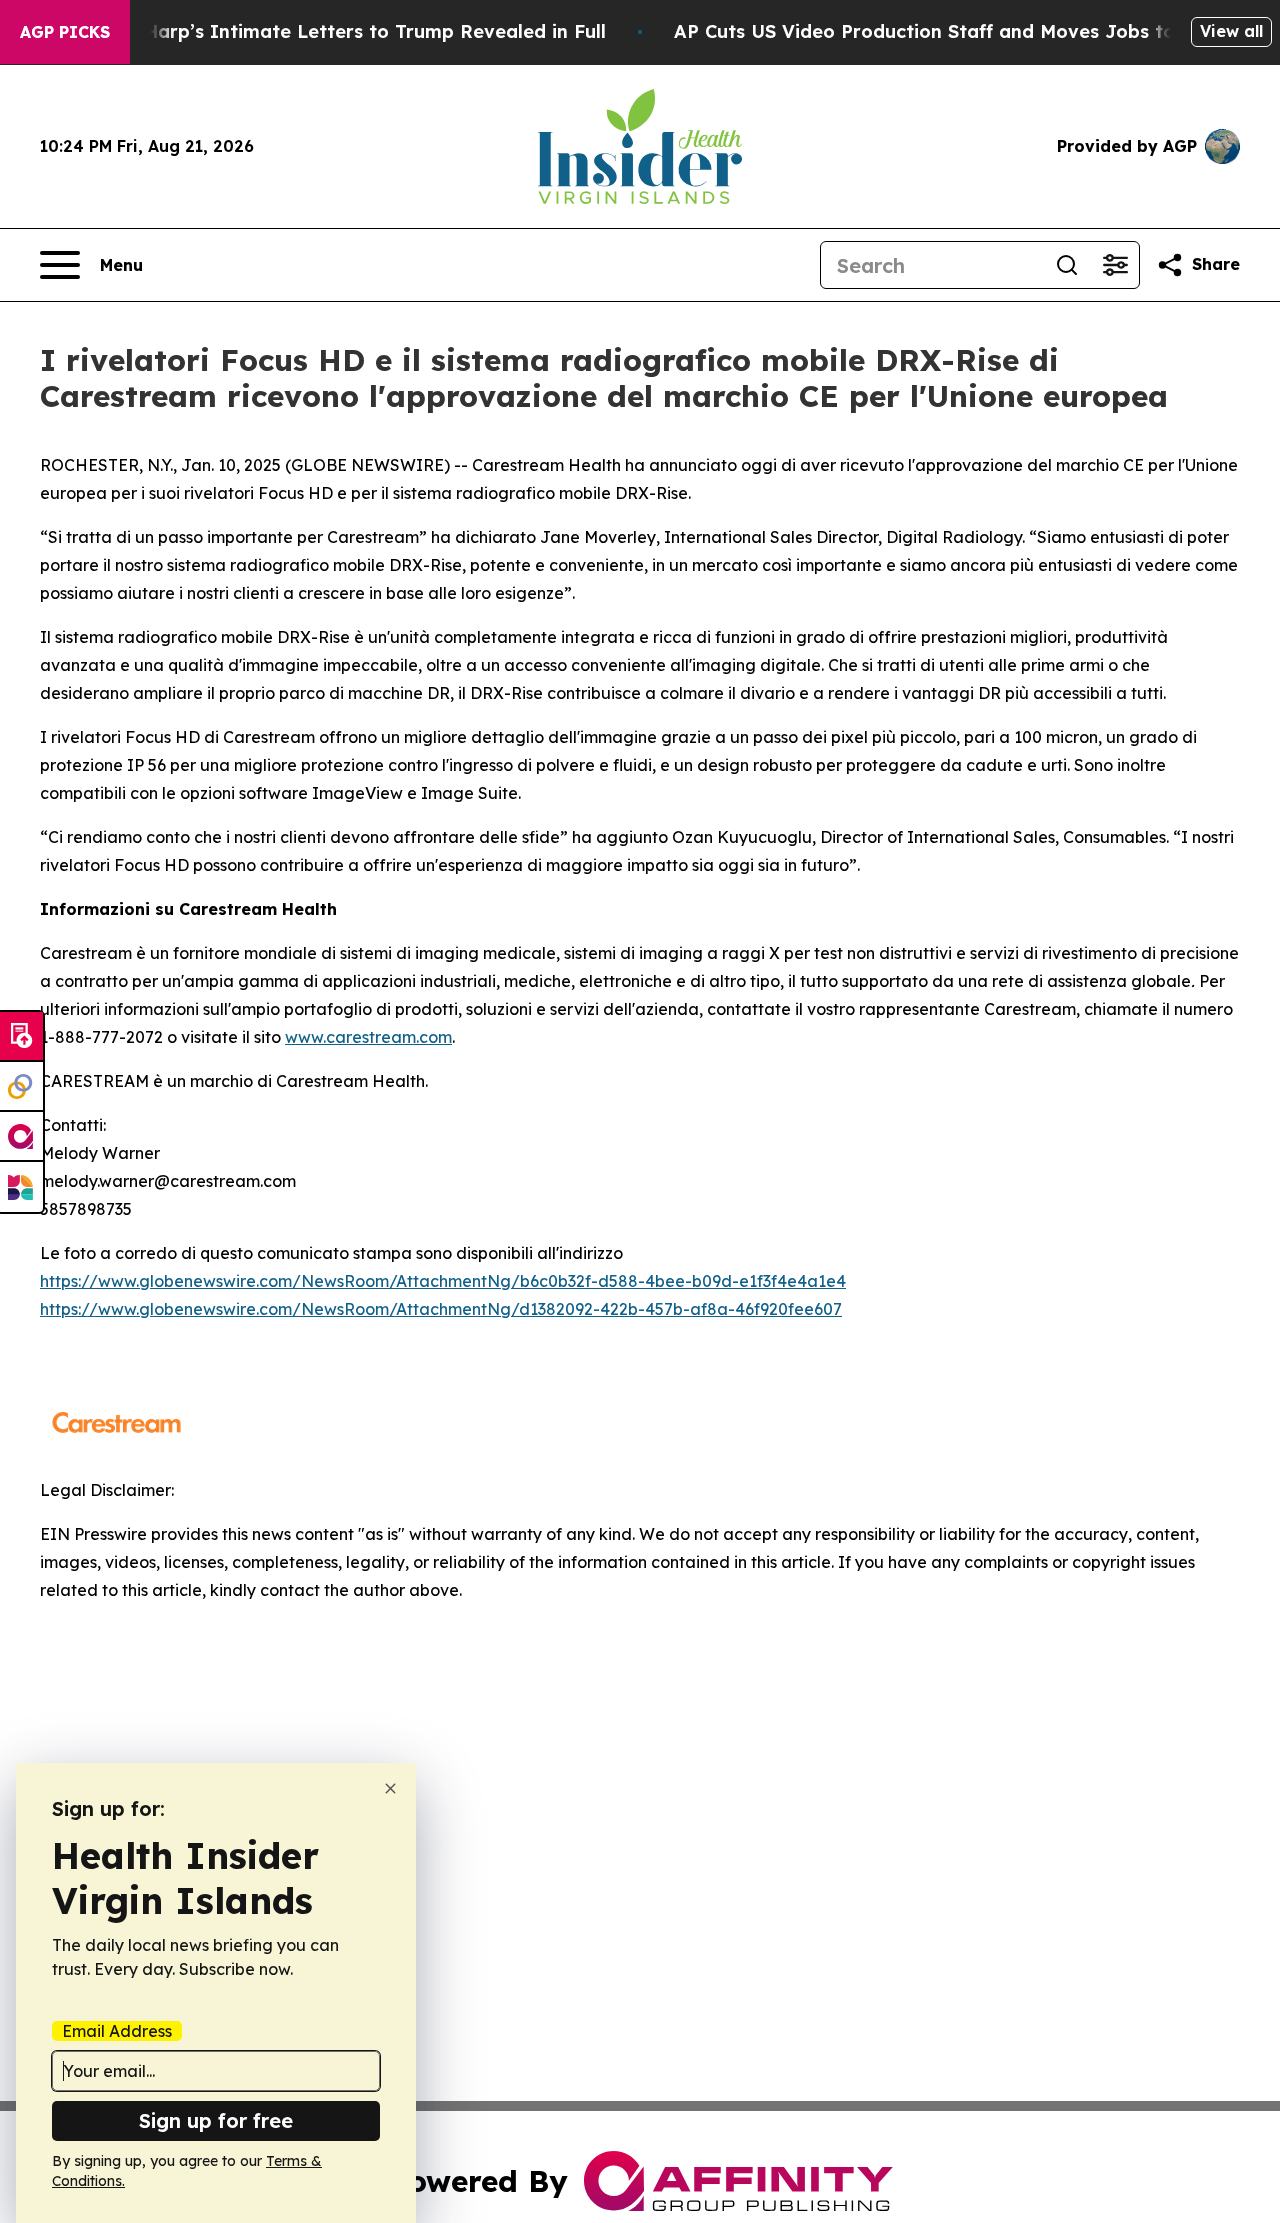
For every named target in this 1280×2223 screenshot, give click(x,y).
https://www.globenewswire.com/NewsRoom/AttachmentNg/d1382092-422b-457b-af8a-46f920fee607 (441, 1309)
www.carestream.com (368, 1037)
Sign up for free (216, 2120)
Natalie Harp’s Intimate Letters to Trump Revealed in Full (338, 31)
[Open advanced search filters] (1115, 265)
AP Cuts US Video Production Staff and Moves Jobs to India (952, 31)
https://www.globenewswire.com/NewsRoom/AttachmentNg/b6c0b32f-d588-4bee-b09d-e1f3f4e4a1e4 (443, 1281)
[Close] (390, 1788)
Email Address (117, 2031)
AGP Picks (65, 32)
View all (1231, 31)
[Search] (1067, 265)
